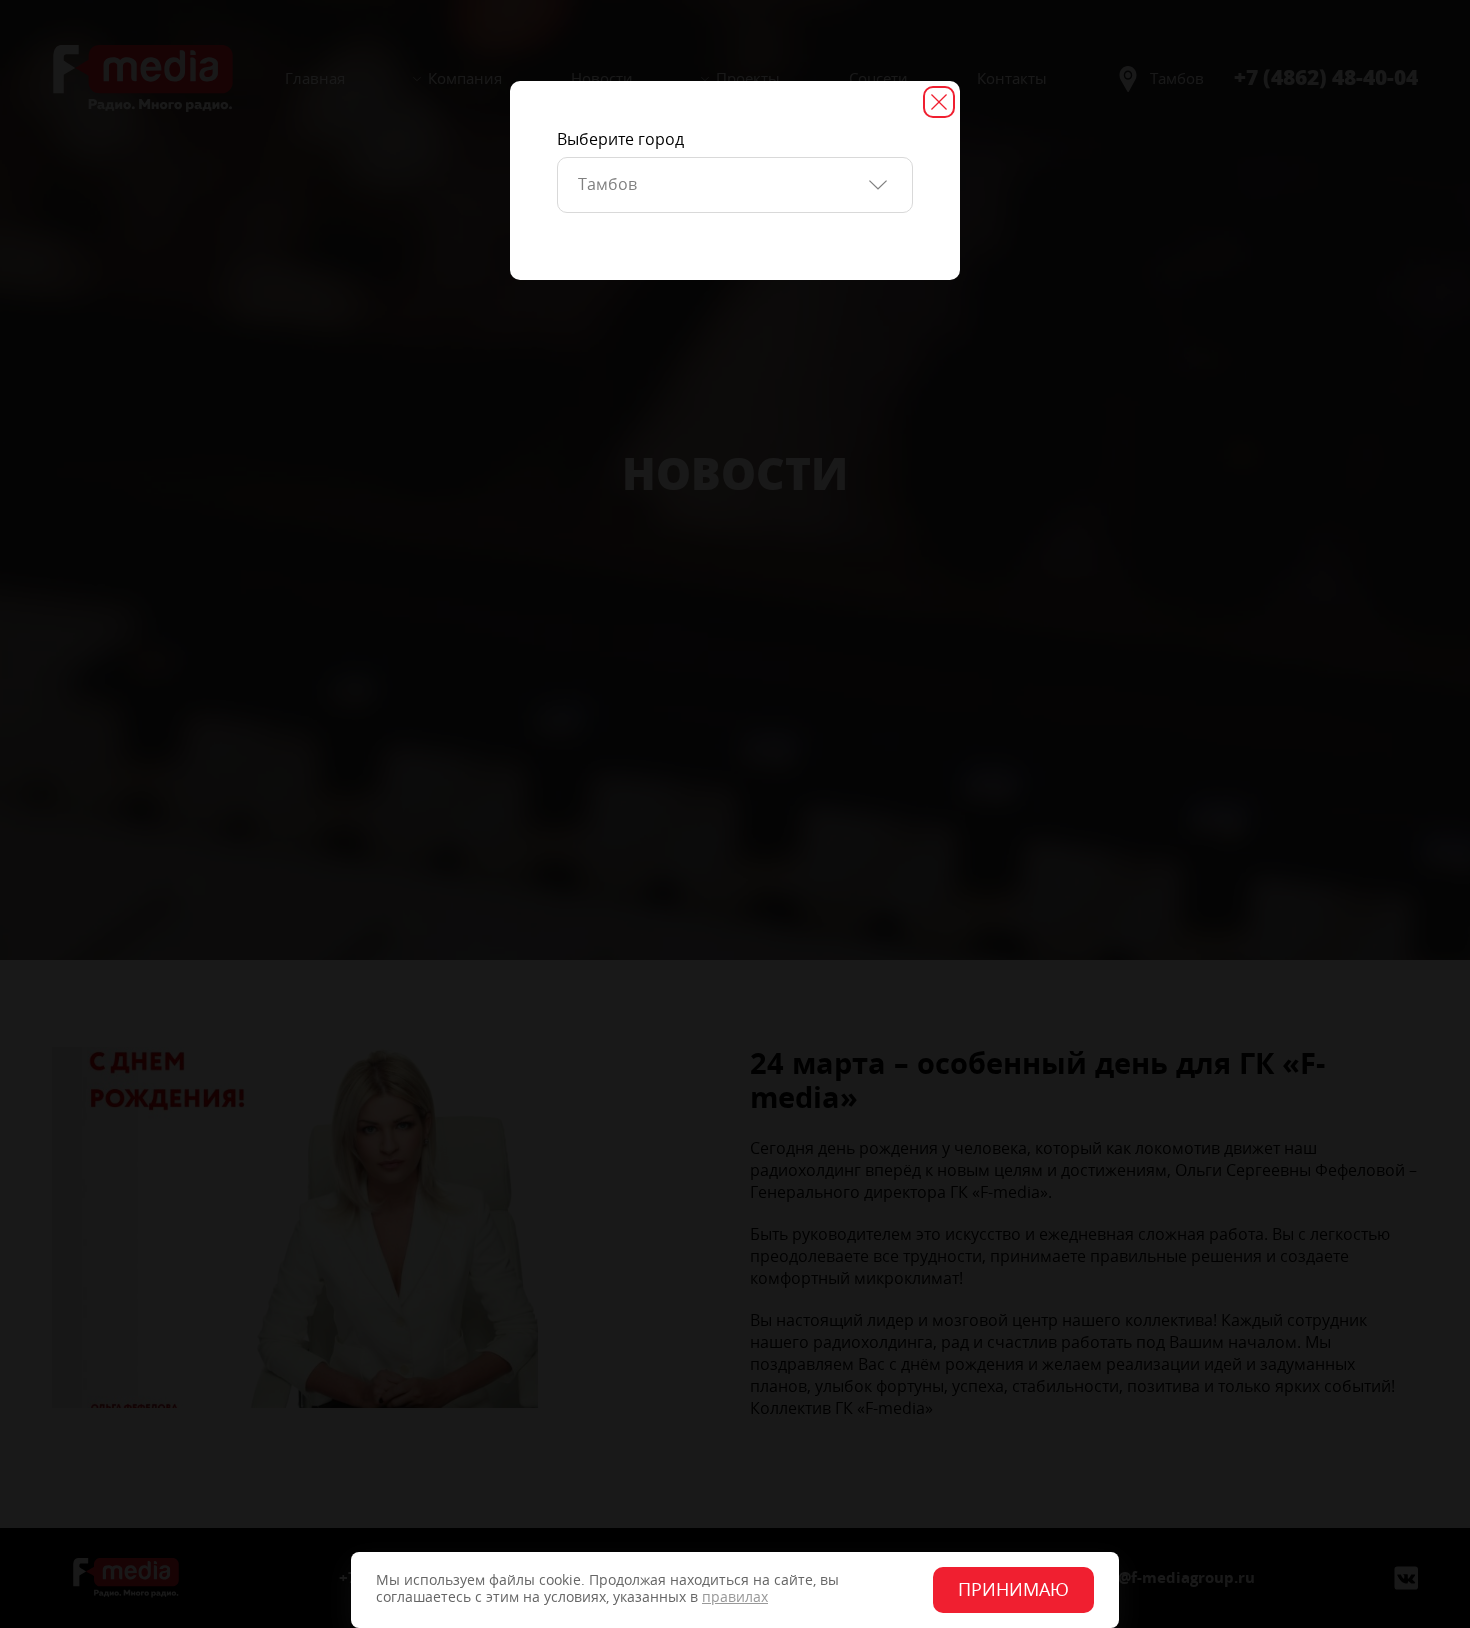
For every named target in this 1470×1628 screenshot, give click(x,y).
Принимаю (1013, 1590)
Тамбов (607, 184)
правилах (735, 1597)
